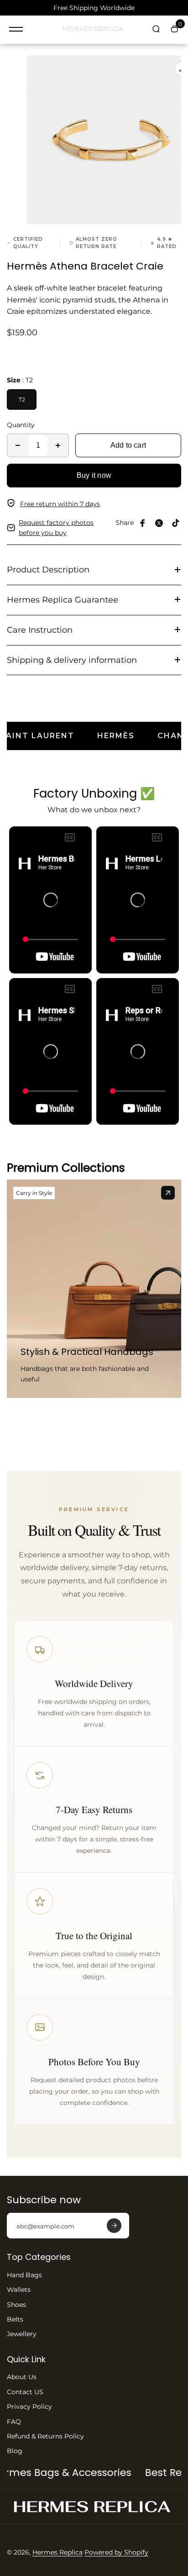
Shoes (16, 2305)
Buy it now (94, 475)
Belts (15, 2319)
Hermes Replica (57, 2552)
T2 (22, 399)
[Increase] (58, 445)
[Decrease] (18, 445)
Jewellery (22, 2334)
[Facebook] (143, 523)
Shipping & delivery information (72, 660)
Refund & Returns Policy (45, 2436)
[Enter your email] (114, 2226)
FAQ (14, 2422)
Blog (15, 2451)
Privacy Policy (29, 2407)
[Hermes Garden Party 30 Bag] (168, 1193)
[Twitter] (159, 523)
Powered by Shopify (116, 2552)
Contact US (25, 2392)
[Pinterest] (176, 523)
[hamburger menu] (16, 29)
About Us (22, 2377)
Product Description (48, 570)
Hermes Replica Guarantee (63, 600)
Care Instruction (40, 630)
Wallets (19, 2290)
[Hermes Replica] (94, 30)
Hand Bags (24, 2275)
